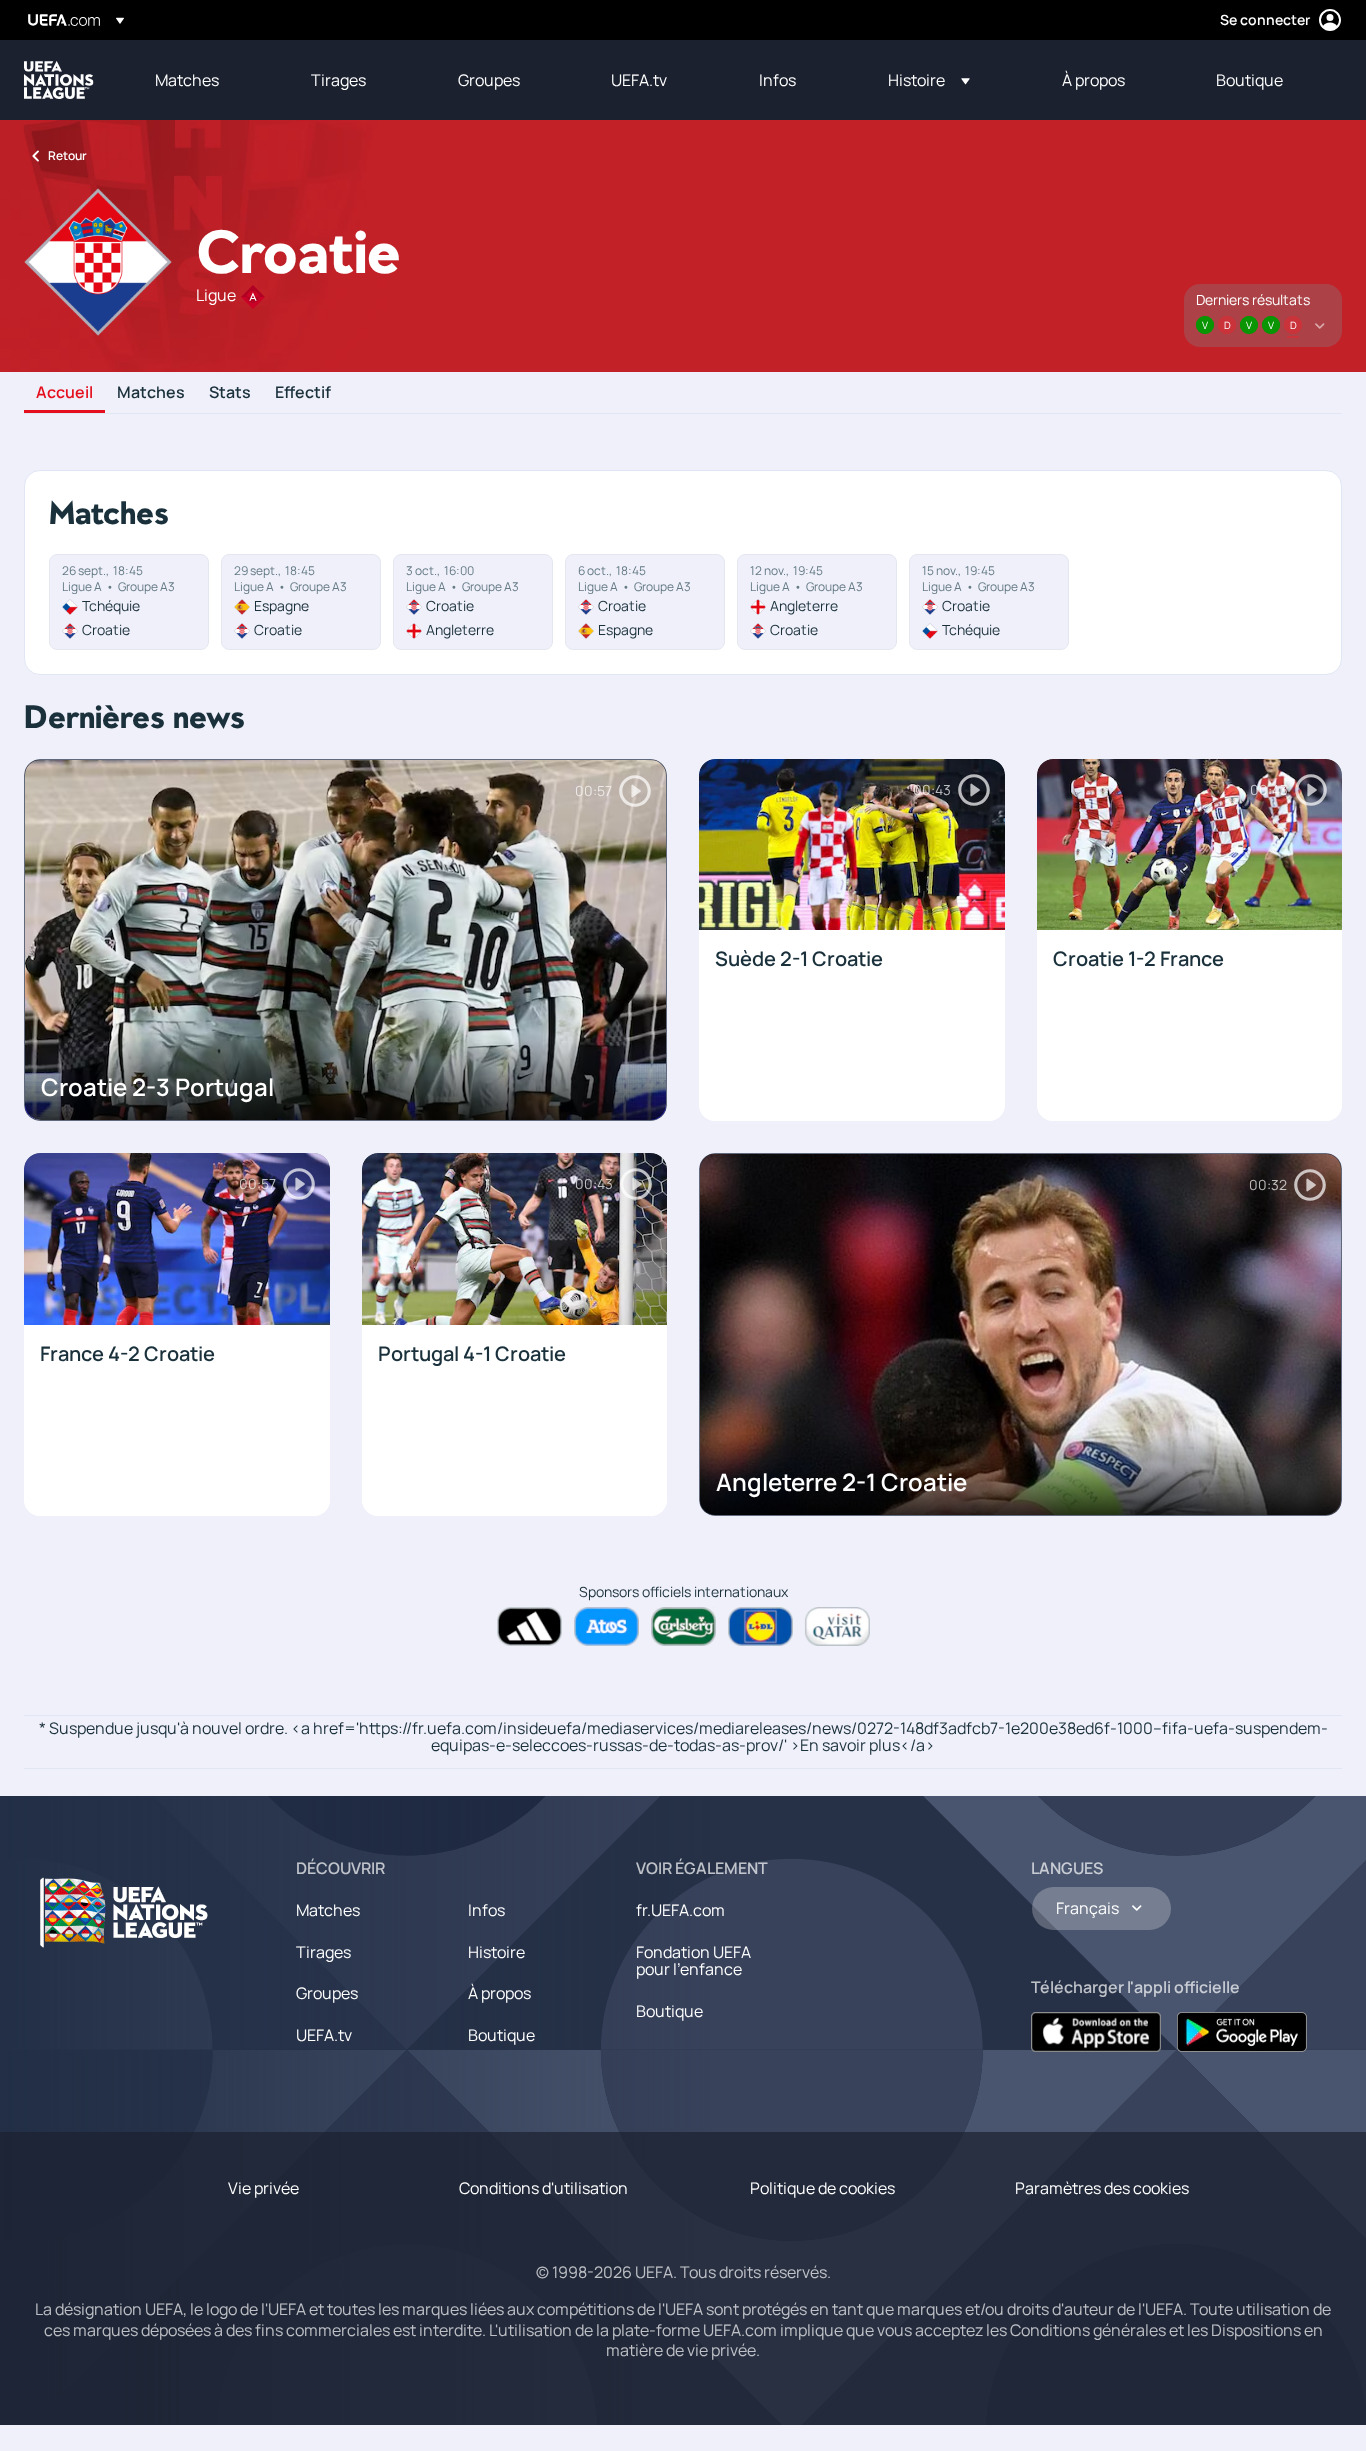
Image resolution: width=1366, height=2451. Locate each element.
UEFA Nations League (59, 80)
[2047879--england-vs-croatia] (817, 602)
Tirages (323, 1952)
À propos (499, 1993)
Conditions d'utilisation (543, 2188)
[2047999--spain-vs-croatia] (301, 602)
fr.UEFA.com (680, 1910)
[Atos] (606, 1626)
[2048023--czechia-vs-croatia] (129, 602)
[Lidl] (760, 1626)
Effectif (303, 393)
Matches (151, 393)
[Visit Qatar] (837, 1626)
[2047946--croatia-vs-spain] (645, 602)
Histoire (496, 1952)
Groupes (327, 1993)
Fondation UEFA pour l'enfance (693, 1961)
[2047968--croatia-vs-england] (473, 602)
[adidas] (529, 1626)
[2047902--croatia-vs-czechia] (989, 602)
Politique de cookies (822, 2188)
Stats (230, 393)
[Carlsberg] (683, 1626)
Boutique (501, 2035)
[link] (187, 80)
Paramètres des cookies (1102, 2188)
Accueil (64, 393)
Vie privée (263, 2188)
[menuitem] (208, 80)
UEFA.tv (324, 2035)
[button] (929, 80)
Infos (486, 1910)
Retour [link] (67, 155)
